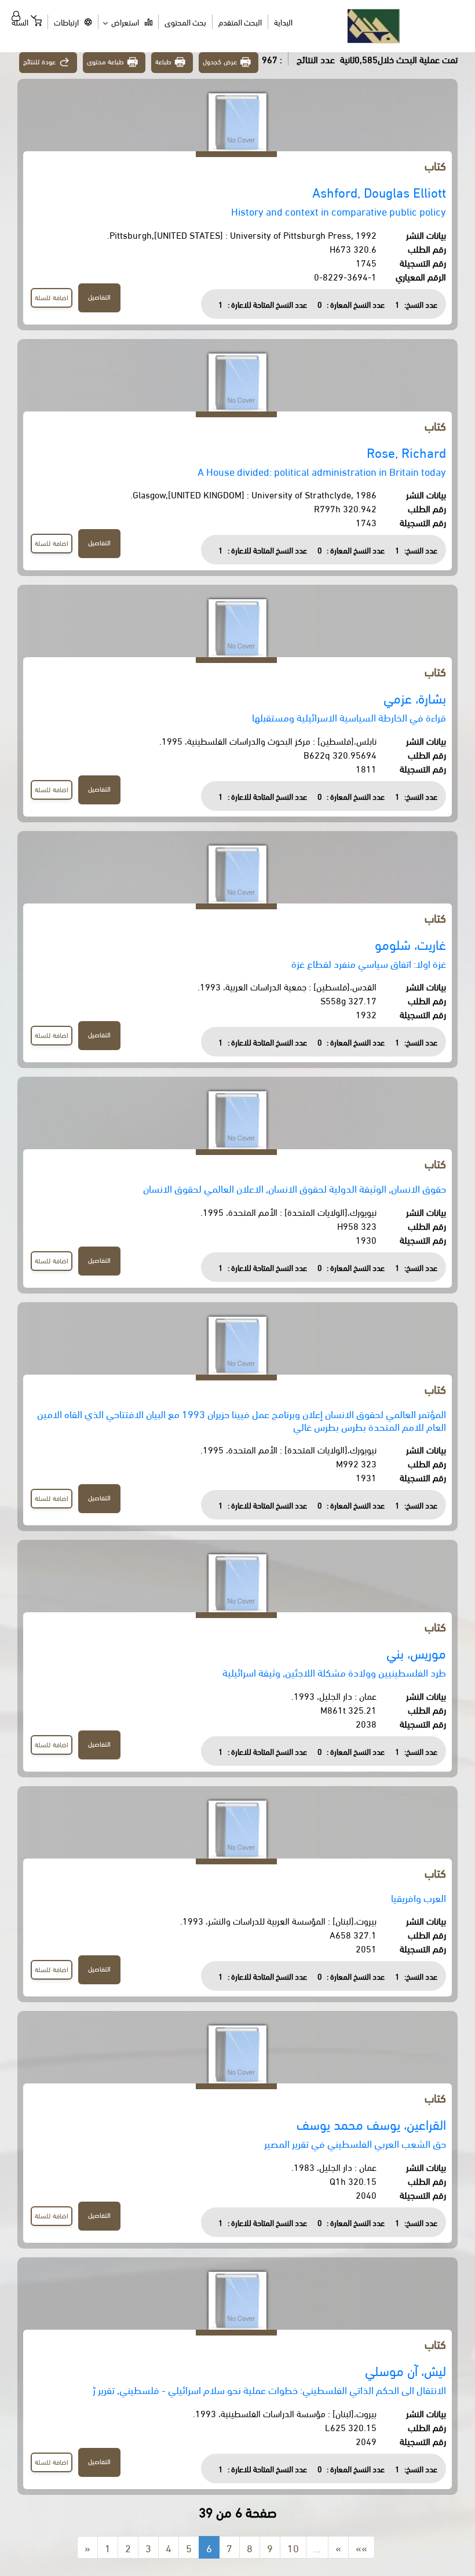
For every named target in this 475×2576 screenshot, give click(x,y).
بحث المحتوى (185, 22)
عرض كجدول (220, 61)
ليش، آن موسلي (405, 2370)
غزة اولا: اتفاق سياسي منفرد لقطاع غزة (369, 963)
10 (293, 2547)
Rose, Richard (406, 452)
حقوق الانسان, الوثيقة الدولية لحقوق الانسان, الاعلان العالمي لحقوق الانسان (295, 1188)
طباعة (163, 61)
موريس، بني (416, 1653)
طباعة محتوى (106, 61)
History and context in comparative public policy (339, 211)
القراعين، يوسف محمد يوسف (371, 2124)
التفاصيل (99, 296)
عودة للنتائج (39, 61)
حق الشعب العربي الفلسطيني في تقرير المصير (355, 2143)
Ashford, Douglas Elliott (379, 192)
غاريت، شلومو (410, 944)
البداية (283, 22)
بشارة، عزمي (415, 697)
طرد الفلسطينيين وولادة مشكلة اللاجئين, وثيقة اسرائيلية (334, 1672)
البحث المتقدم (240, 22)
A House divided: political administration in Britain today (322, 471)
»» (361, 2547)
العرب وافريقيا (419, 1897)
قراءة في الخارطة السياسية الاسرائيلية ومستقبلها (349, 717)
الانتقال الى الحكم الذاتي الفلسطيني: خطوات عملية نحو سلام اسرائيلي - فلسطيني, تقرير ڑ (269, 2389)
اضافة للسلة (52, 297)
